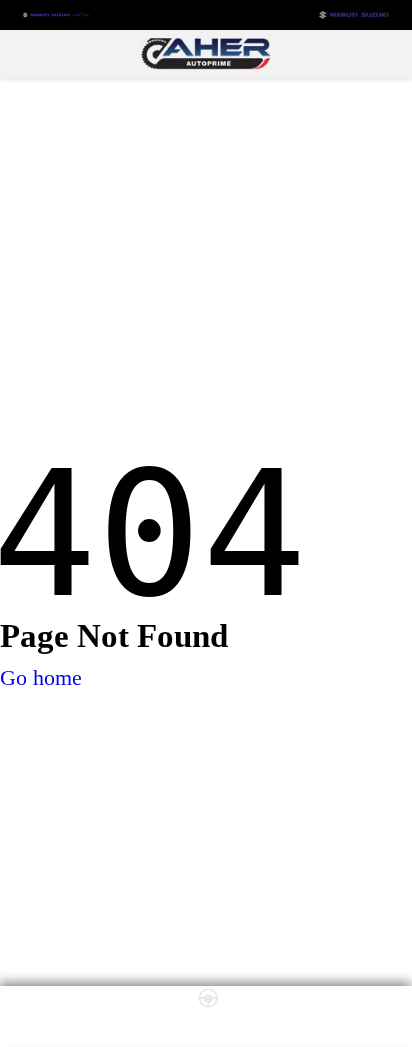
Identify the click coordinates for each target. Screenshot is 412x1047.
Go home (41, 677)
